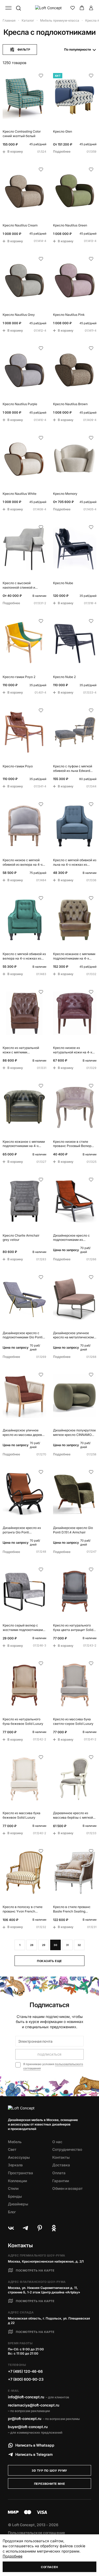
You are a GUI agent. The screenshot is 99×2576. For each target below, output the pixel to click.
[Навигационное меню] (8, 8)
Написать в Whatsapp (35, 2445)
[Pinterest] (40, 2228)
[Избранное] (73, 8)
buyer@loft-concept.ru (28, 2427)
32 (79, 1945)
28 (32, 1945)
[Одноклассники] (54, 2228)
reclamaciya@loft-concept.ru (34, 2405)
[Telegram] (25, 2228)
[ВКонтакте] (11, 2228)
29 (44, 1945)
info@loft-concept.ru (26, 2397)
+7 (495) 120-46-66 (25, 2371)
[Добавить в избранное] (41, 76)
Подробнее (13, 2556)
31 (67, 1945)
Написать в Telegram (34, 2454)
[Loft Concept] (50, 8)
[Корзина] (82, 8)
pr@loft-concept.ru (25, 2418)
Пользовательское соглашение (36, 2533)
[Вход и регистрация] (91, 8)
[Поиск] (18, 8)
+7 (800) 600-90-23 (26, 2379)
